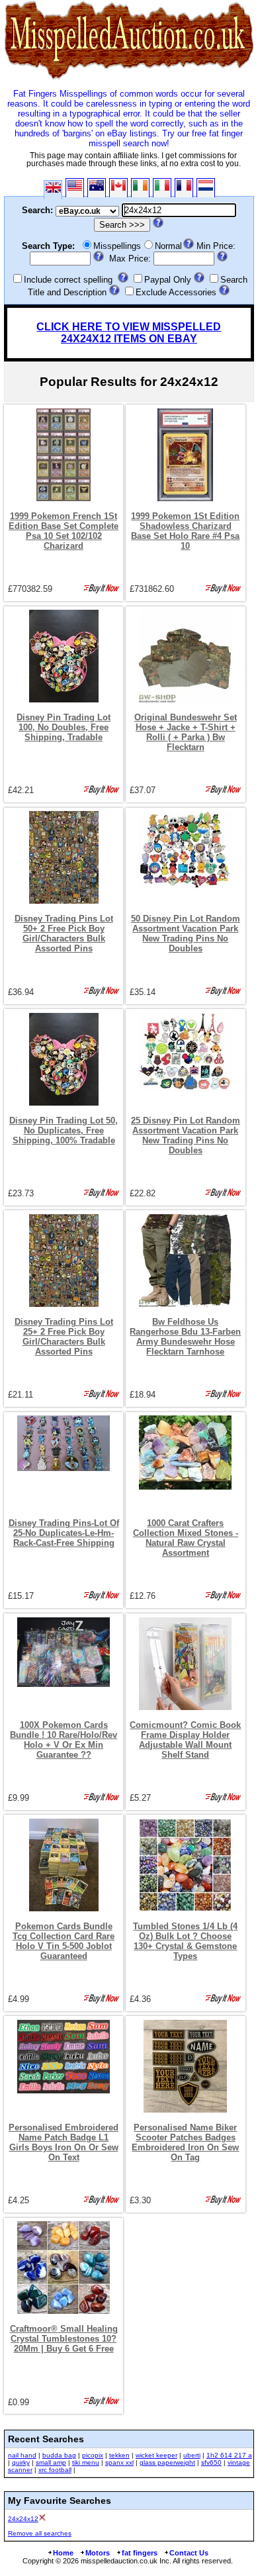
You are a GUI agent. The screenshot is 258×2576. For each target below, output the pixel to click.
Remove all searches (40, 2533)
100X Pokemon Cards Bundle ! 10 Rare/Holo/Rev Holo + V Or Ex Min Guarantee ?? (64, 1740)
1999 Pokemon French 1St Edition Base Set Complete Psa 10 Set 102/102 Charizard (64, 531)
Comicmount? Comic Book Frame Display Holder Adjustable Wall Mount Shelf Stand (185, 1740)
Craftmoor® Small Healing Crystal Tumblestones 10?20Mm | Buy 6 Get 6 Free (64, 2339)
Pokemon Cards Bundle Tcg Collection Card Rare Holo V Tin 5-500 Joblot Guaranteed (64, 1941)
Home (63, 2553)
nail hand (22, 2455)
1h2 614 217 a (229, 2455)
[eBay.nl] (206, 188)
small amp (51, 2462)
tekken (119, 2455)
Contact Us (189, 2553)
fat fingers (140, 2553)
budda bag (59, 2455)
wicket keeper (156, 2455)
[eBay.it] (162, 188)
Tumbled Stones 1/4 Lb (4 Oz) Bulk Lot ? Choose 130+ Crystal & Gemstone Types (185, 1941)
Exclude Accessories (176, 292)
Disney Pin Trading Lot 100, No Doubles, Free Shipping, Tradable (64, 727)
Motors (98, 2553)
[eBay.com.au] (97, 188)
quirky (21, 2462)
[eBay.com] (75, 188)
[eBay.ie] (140, 188)
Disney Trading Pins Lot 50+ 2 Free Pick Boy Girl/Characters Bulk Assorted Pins (64, 933)
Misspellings (117, 246)
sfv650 (211, 2462)
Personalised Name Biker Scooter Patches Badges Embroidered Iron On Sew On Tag (185, 2142)
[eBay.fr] (184, 188)
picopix (93, 2455)
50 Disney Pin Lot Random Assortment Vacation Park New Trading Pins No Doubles (186, 933)
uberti (192, 2455)
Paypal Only (168, 280)
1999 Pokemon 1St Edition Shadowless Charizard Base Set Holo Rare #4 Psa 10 (185, 531)
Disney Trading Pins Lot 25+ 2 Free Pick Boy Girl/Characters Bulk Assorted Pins (64, 1337)
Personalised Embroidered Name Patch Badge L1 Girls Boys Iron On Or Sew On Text (64, 2142)
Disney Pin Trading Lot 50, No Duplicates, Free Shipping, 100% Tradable (64, 1130)
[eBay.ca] (118, 188)
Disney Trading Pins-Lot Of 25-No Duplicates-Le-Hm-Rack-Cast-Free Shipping (64, 1533)
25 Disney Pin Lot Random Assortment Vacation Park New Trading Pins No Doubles (186, 1135)
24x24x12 (23, 2519)
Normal (168, 246)
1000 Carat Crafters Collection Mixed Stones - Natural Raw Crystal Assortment (186, 1538)
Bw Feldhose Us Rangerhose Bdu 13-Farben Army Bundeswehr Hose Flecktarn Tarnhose (185, 1337)
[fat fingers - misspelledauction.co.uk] (129, 79)
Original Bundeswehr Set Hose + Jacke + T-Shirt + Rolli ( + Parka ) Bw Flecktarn (186, 732)
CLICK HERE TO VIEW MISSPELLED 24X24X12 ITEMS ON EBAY (129, 333)
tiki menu (86, 2462)
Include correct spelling (68, 280)
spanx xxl (119, 2462)
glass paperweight (167, 2462)
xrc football (55, 2470)
